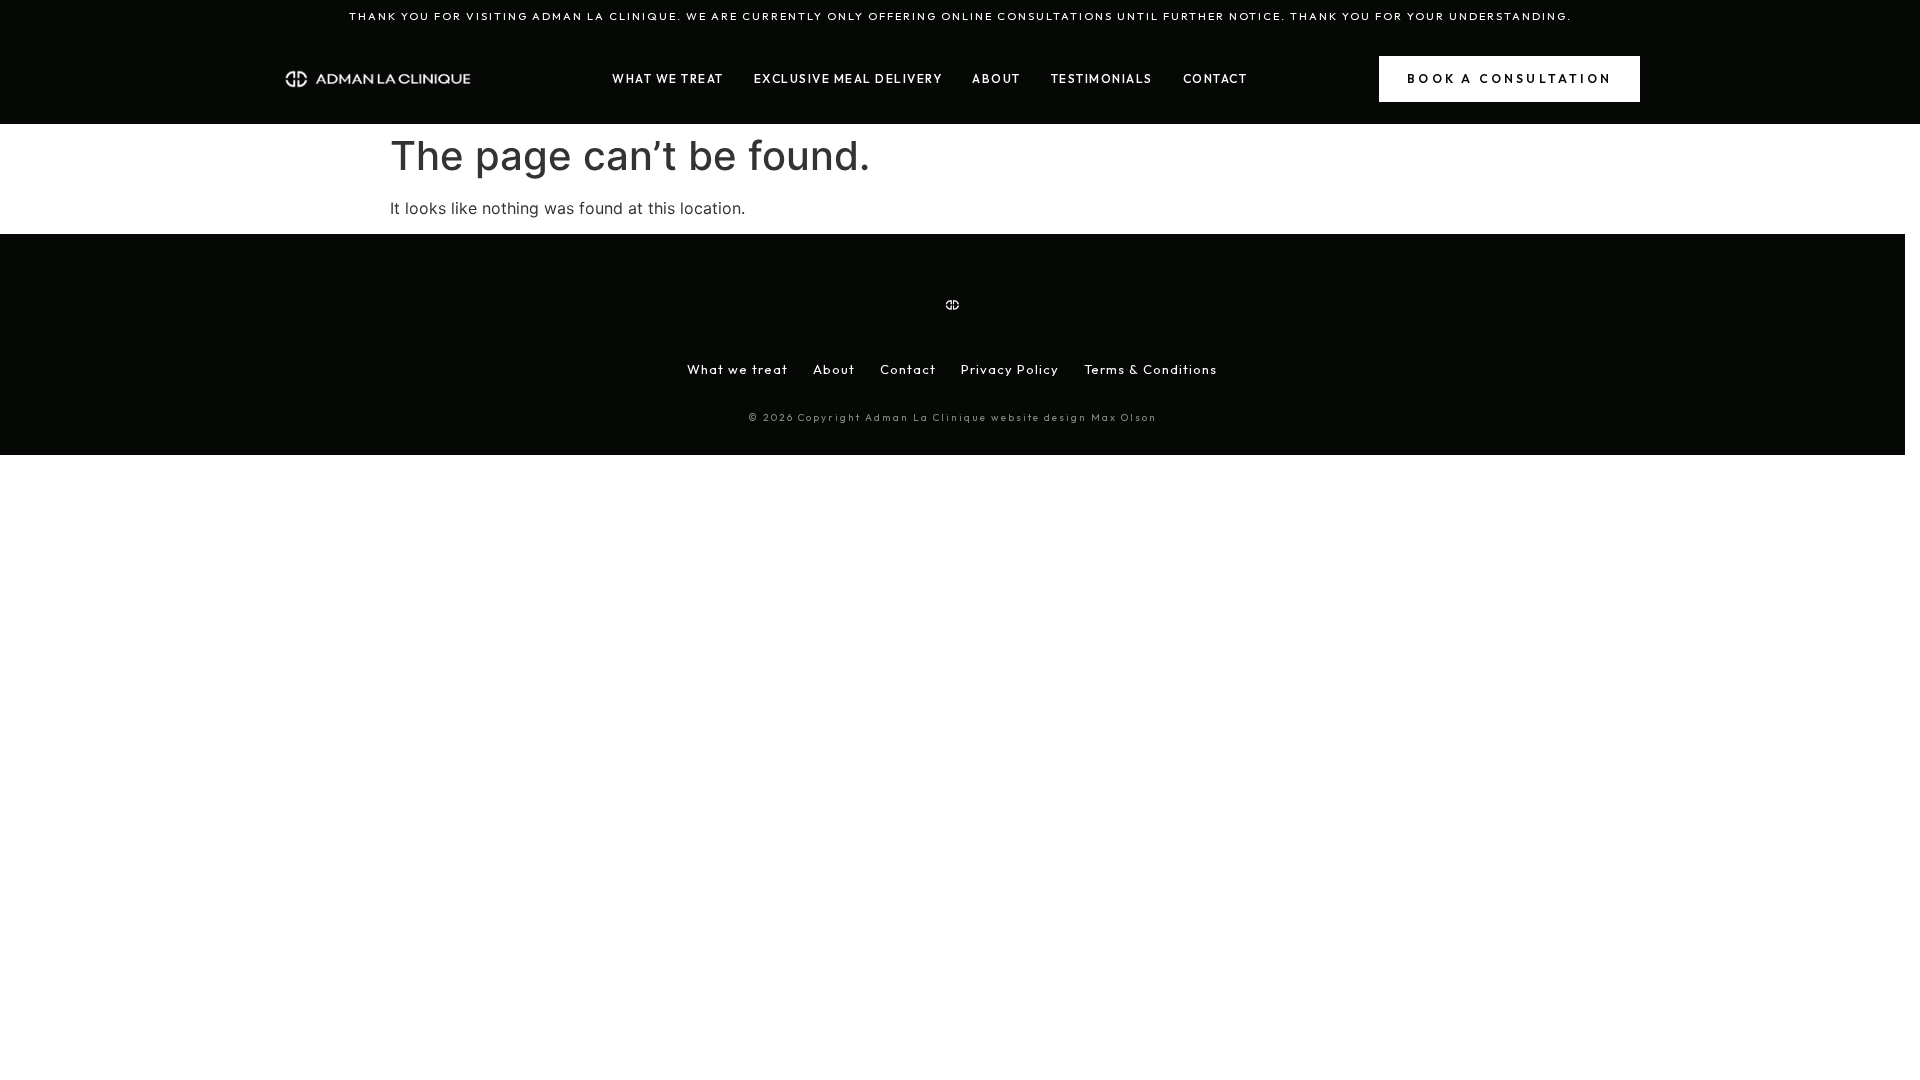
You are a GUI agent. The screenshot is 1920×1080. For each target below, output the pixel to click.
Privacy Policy (1010, 369)
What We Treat (668, 78)
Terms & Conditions (1150, 369)
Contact (1215, 78)
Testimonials (1102, 78)
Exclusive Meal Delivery (848, 78)
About (996, 78)
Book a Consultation (1509, 78)
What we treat (737, 369)
